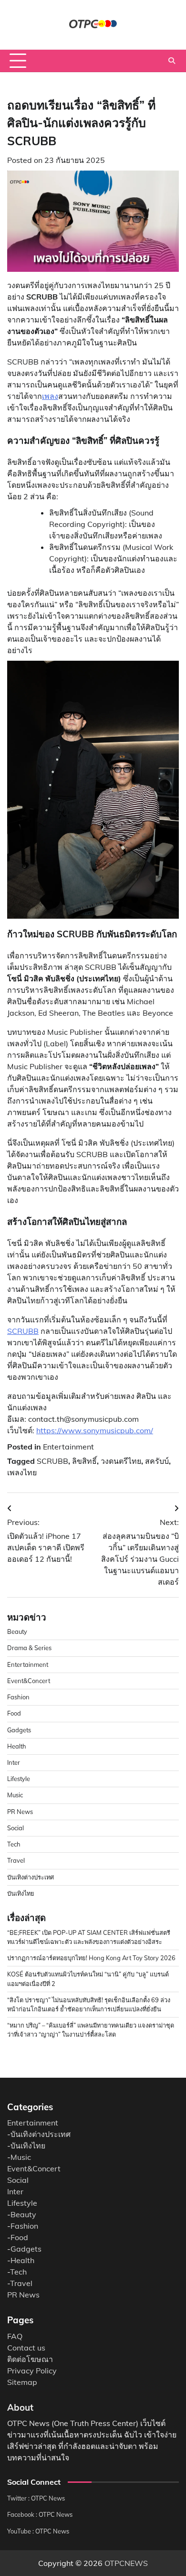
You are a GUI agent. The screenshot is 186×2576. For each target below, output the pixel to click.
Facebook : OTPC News (40, 2514)
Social (15, 1828)
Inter (14, 1762)
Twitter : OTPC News (36, 2498)
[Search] (172, 61)
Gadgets (19, 1730)
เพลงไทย (22, 1472)
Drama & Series (29, 1648)
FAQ (15, 2336)
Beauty (17, 1631)
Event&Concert (29, 1681)
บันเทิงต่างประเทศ (31, 1877)
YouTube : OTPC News (38, 2531)
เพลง (50, 396)
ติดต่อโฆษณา (30, 2359)
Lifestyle (19, 1779)
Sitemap (22, 2382)
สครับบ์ (157, 1461)
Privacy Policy (32, 2371)
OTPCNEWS (126, 2563)
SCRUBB (23, 1331)
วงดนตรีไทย (121, 1461)
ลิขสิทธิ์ (84, 1461)
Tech (14, 1844)
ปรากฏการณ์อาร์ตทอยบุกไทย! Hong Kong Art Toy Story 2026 (91, 1958)
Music (15, 1795)
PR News (20, 1812)
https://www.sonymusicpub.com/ (95, 1430)
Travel (16, 1860)
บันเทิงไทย (21, 1893)
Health (17, 1746)
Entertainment (68, 1447)
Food (14, 1713)
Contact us (26, 2348)
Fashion (18, 1697)
